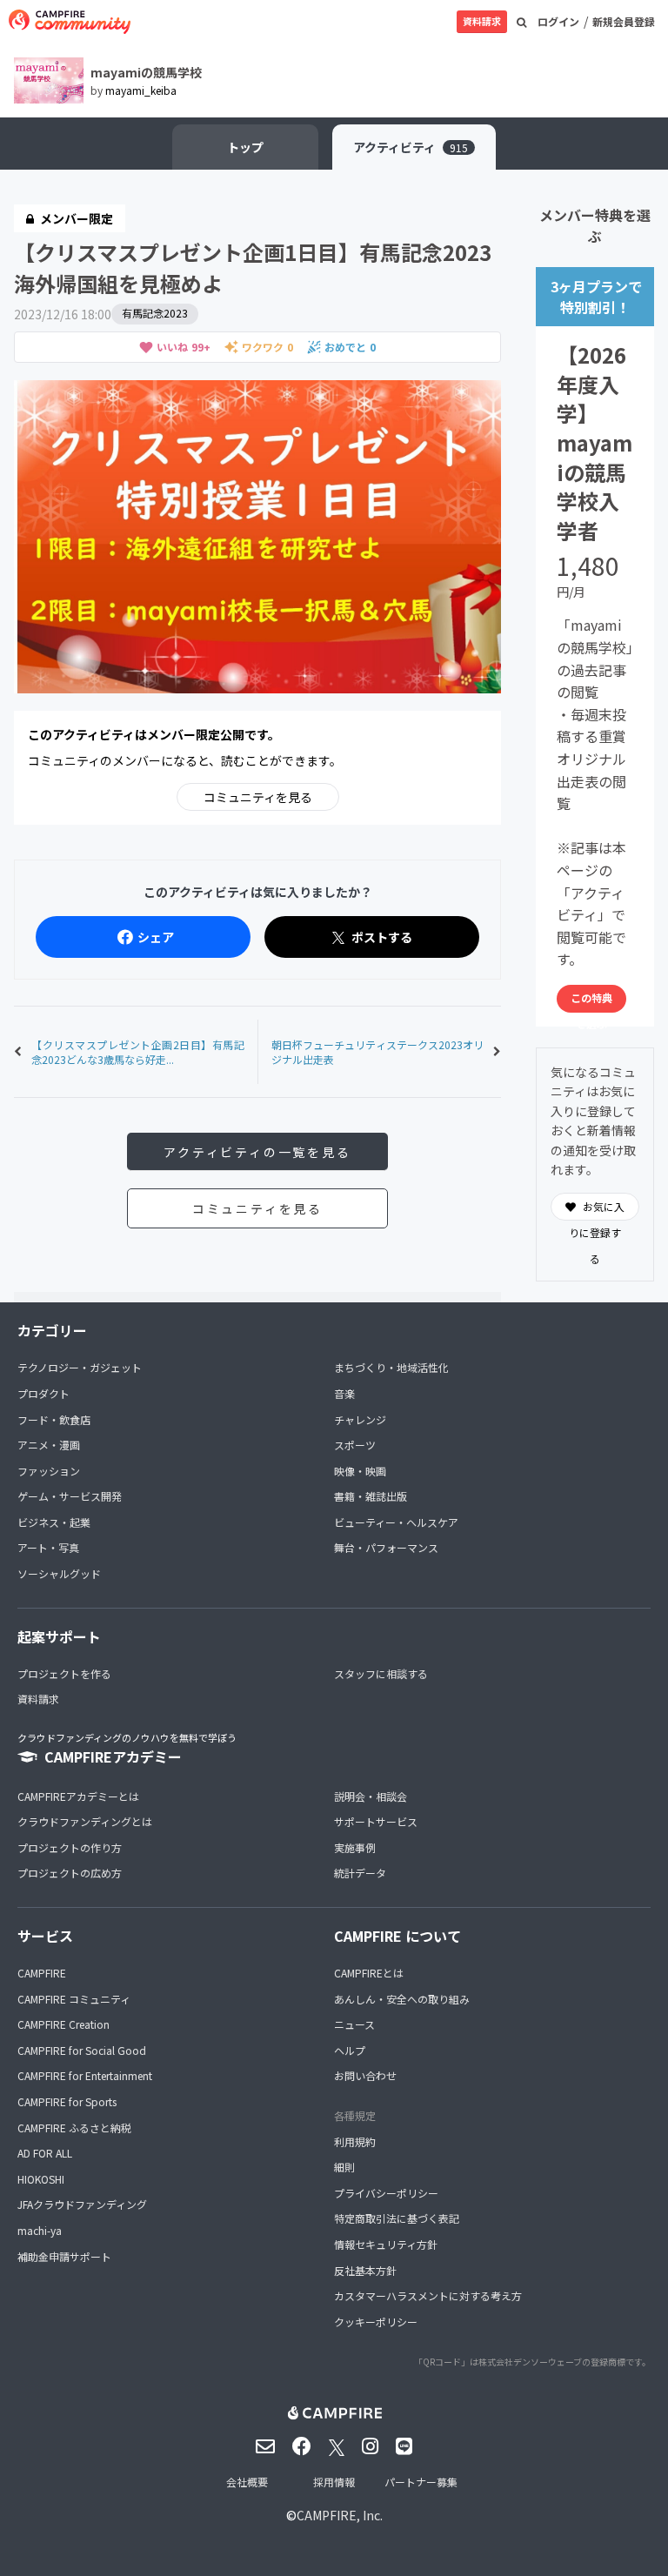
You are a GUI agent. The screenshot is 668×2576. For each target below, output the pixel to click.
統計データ (360, 1873)
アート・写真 (48, 1547)
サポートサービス (376, 1821)
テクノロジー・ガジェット (80, 1367)
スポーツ (355, 1445)
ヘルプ (350, 2050)
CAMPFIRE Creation (63, 2024)
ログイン (558, 21)
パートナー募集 (421, 2482)
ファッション (49, 1471)
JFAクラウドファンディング (82, 2204)
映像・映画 (360, 1471)
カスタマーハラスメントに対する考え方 (428, 2295)
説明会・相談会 (371, 1796)
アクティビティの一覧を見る (257, 1152)
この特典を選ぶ (591, 1001)
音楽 (344, 1393)
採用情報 (334, 2482)
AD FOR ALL (45, 2153)
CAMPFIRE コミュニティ (74, 1999)
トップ (245, 147)
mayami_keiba (141, 90)
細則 (344, 2167)
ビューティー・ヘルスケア (396, 1522)
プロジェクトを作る (64, 1673)
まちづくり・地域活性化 (391, 1367)
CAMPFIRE (42, 1973)
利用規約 (355, 2141)
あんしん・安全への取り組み (402, 1999)
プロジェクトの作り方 (70, 1847)
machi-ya (40, 2230)
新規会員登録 (624, 21)
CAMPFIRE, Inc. (340, 2515)
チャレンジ (360, 1419)
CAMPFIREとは (369, 1973)
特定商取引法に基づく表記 (397, 2218)
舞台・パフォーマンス (386, 1547)
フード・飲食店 (54, 1419)
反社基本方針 (365, 2270)
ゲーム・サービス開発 (70, 1496)
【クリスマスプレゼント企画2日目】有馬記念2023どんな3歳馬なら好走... (138, 1052)
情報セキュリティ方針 (386, 2244)
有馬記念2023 (155, 313)
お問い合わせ (365, 2075)
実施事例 (355, 1847)
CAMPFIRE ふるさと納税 (74, 2128)
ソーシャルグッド (59, 1573)
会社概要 (247, 2482)
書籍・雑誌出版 (371, 1496)
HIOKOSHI (41, 2179)
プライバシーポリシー (386, 2193)
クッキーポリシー (376, 2322)
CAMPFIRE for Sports (67, 2101)
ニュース (354, 2024)
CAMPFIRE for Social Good (82, 2050)
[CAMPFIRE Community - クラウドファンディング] (70, 22)
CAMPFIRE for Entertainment (85, 2075)
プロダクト (43, 1393)
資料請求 (482, 21)
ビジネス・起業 (54, 1522)
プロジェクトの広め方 (70, 1873)
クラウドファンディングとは (85, 1821)
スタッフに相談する (381, 1673)
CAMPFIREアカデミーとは (78, 1796)
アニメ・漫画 (49, 1445)
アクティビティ (411, 147)
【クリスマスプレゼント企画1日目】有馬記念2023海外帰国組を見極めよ (253, 268)
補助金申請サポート (64, 2256)
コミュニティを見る (258, 797)
